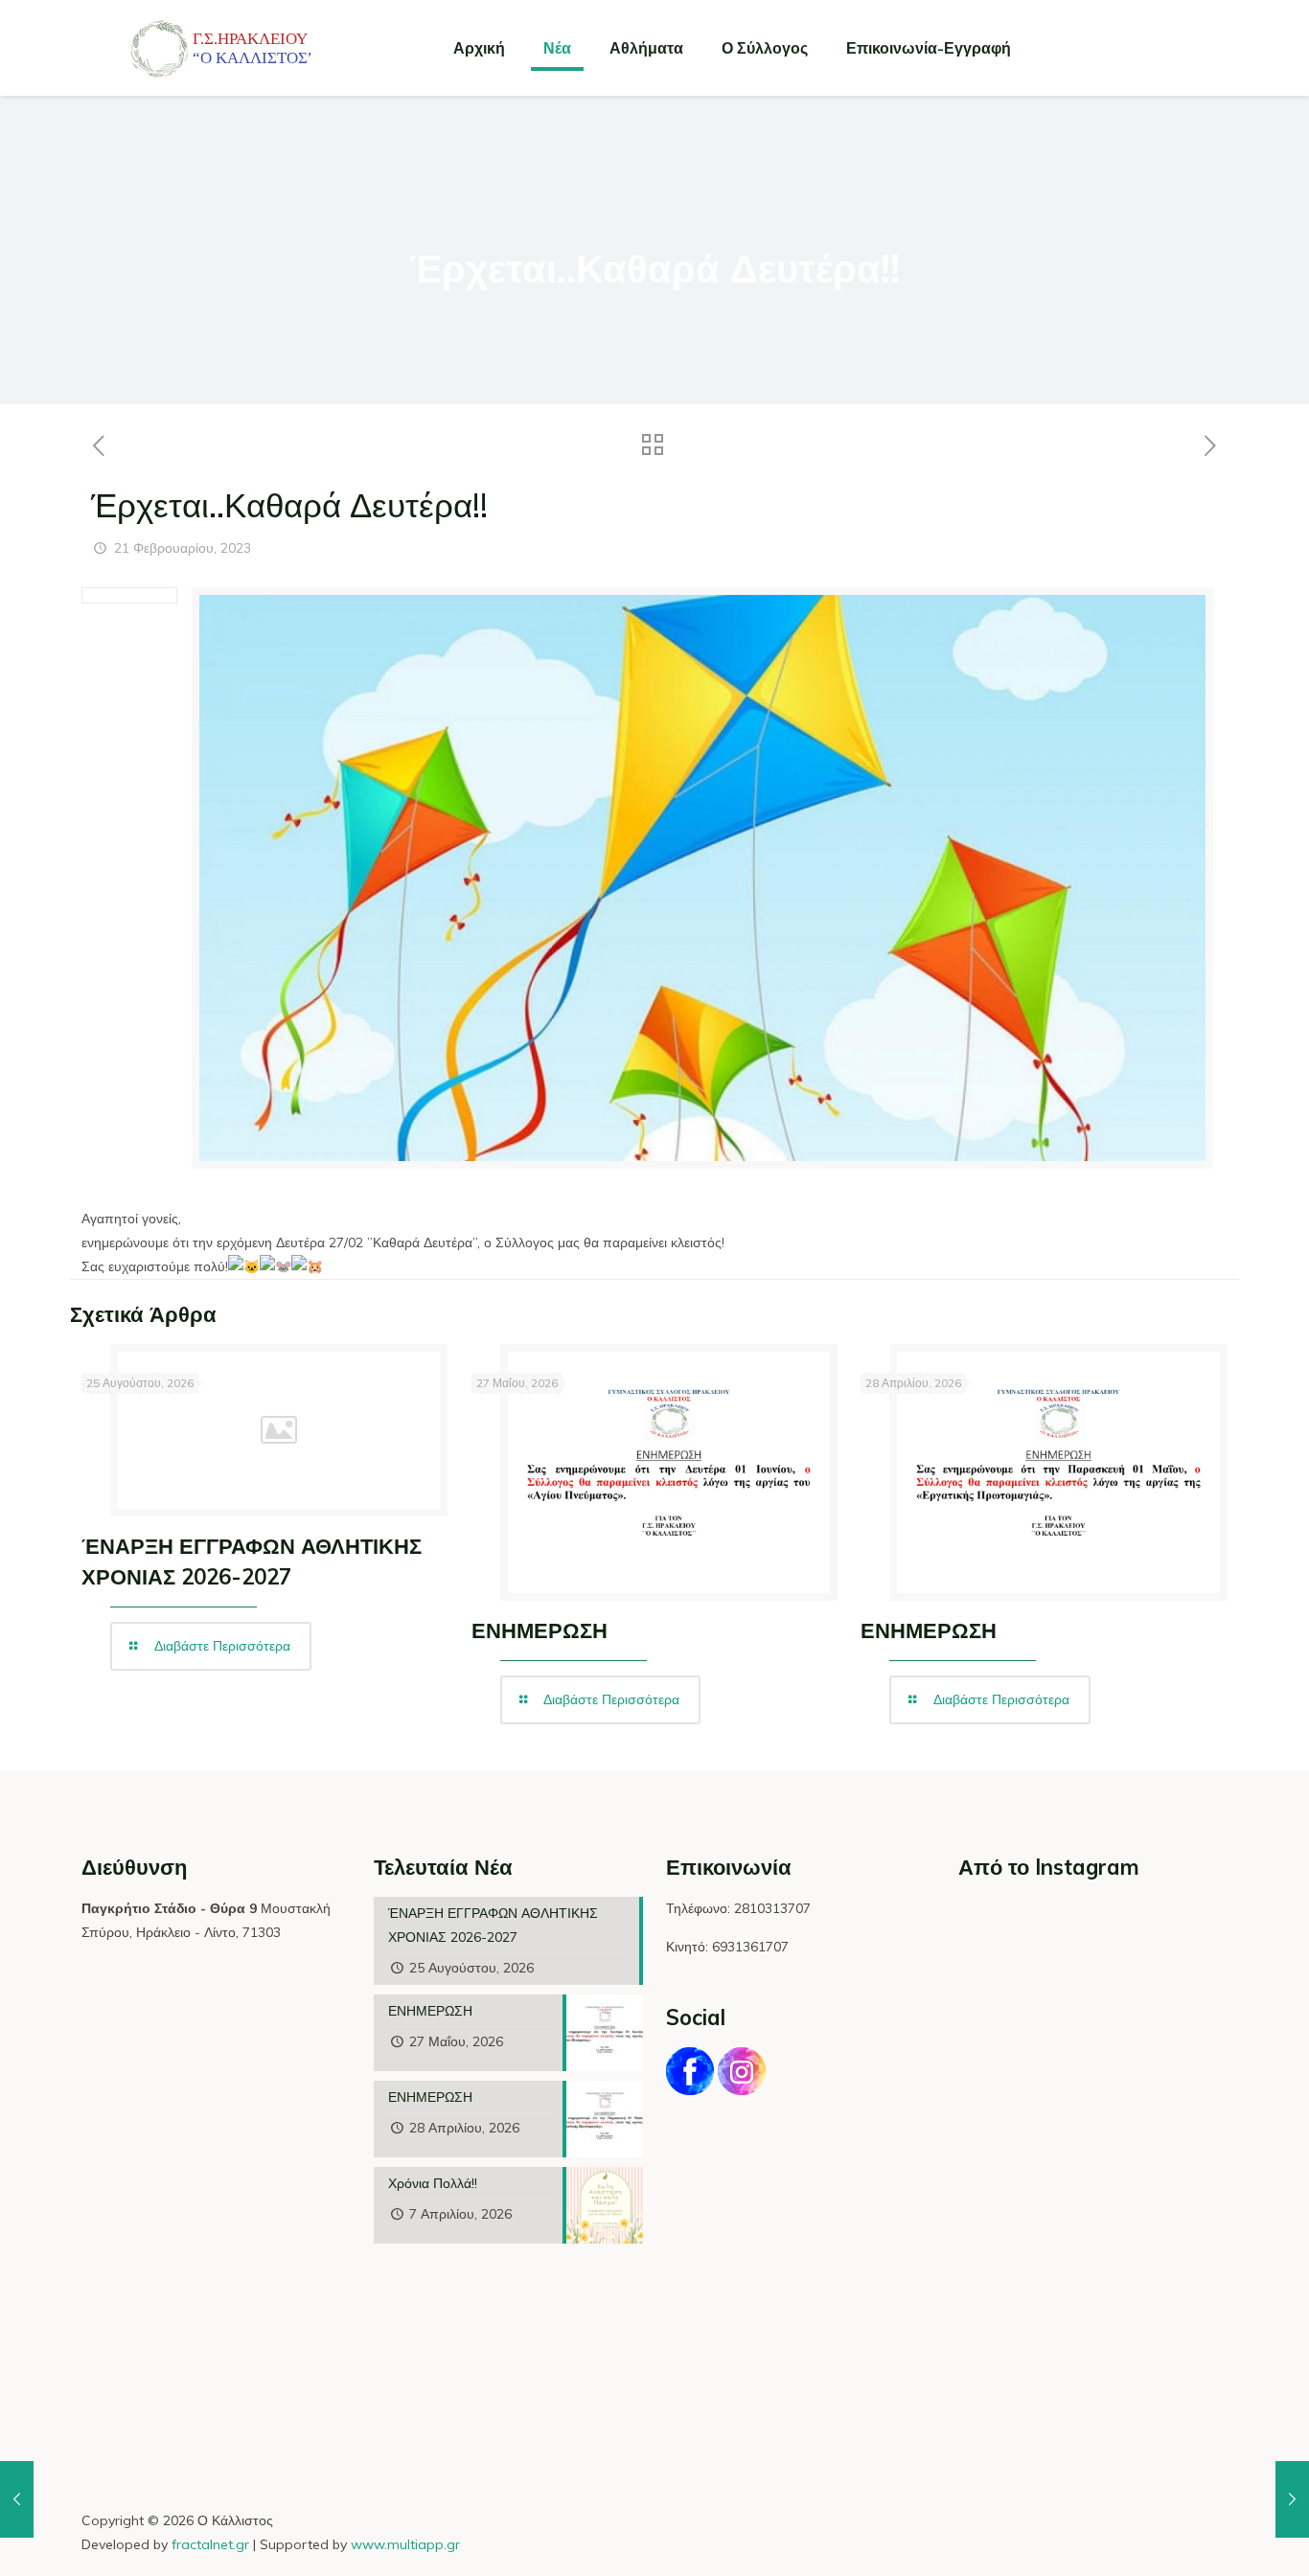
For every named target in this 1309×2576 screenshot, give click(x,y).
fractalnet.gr (210, 2544)
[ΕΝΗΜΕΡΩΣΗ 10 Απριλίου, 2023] (1292, 2499)
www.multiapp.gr (405, 2544)
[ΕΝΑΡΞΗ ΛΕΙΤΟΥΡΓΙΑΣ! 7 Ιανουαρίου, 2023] (17, 2499)
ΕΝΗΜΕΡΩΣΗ (540, 1630)
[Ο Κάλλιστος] (206, 48)
